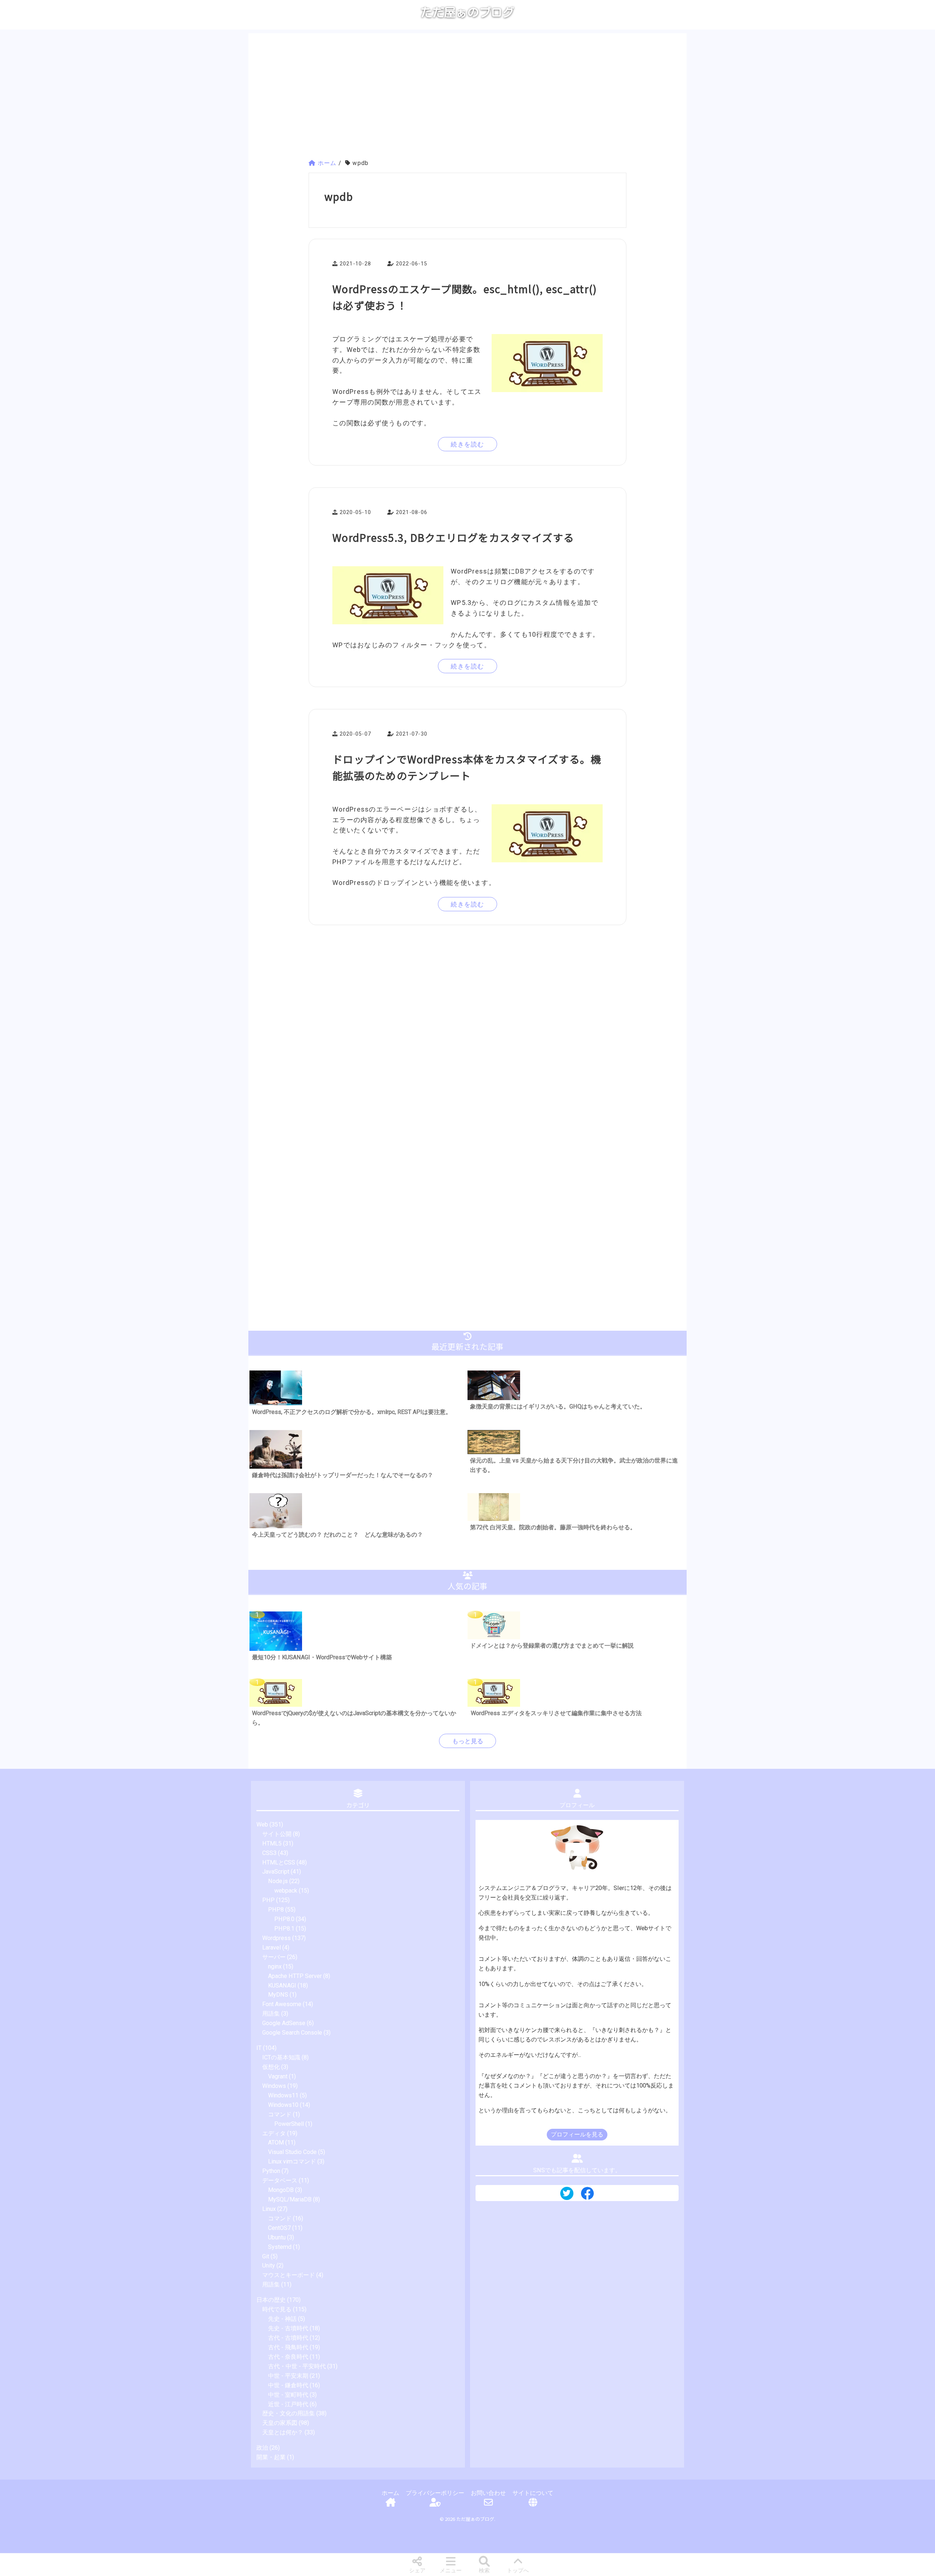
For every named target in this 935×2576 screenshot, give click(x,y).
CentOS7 (279, 2228)
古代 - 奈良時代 (288, 2357)
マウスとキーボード (289, 2275)
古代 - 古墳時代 (288, 2338)
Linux (269, 2209)
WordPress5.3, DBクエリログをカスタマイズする (453, 537)
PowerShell (289, 2124)
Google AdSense (284, 2023)
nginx (275, 1966)
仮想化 (271, 2067)
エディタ (274, 2133)
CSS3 (269, 1853)
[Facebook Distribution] (587, 2196)
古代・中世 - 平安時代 (297, 2366)
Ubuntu (277, 2237)
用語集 (271, 2014)
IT (259, 2048)
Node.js (278, 1881)
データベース (280, 2180)
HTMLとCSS (279, 1862)
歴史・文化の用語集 (289, 2413)
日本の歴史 (271, 2300)
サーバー (274, 1957)
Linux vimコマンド (292, 2161)
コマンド (280, 2114)
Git (266, 2256)
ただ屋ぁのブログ (467, 12)
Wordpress (276, 1938)
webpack (286, 1891)
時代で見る (277, 2309)
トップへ (518, 2571)
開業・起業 (271, 2457)
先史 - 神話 (282, 2319)
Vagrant (278, 2076)
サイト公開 (277, 1834)
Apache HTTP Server (295, 1976)
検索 (484, 2571)
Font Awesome (282, 2004)
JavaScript (276, 1872)
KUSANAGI (282, 1985)
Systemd (280, 2247)
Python (271, 2171)
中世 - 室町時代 (288, 2395)
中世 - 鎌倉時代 (288, 2385)
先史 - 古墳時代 (288, 2328)
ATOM (276, 2142)
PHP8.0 (284, 1919)
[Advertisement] (467, 97)
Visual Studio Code (292, 2152)
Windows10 (283, 2105)
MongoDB (281, 2190)
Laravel (272, 1948)
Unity (269, 2265)
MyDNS (278, 1995)
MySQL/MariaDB (290, 2199)
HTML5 (272, 1843)
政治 (262, 2448)
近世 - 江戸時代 (288, 2404)
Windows (274, 2086)
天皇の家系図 (280, 2423)
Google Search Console (292, 2033)
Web (262, 1824)
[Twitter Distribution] (567, 2194)
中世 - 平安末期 (288, 2376)
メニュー (451, 2571)
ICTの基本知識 (281, 2057)
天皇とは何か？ (283, 2432)
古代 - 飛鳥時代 (288, 2347)
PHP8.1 (284, 1929)
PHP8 (276, 1910)
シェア (417, 2571)
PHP (268, 1900)
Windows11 (283, 2095)
